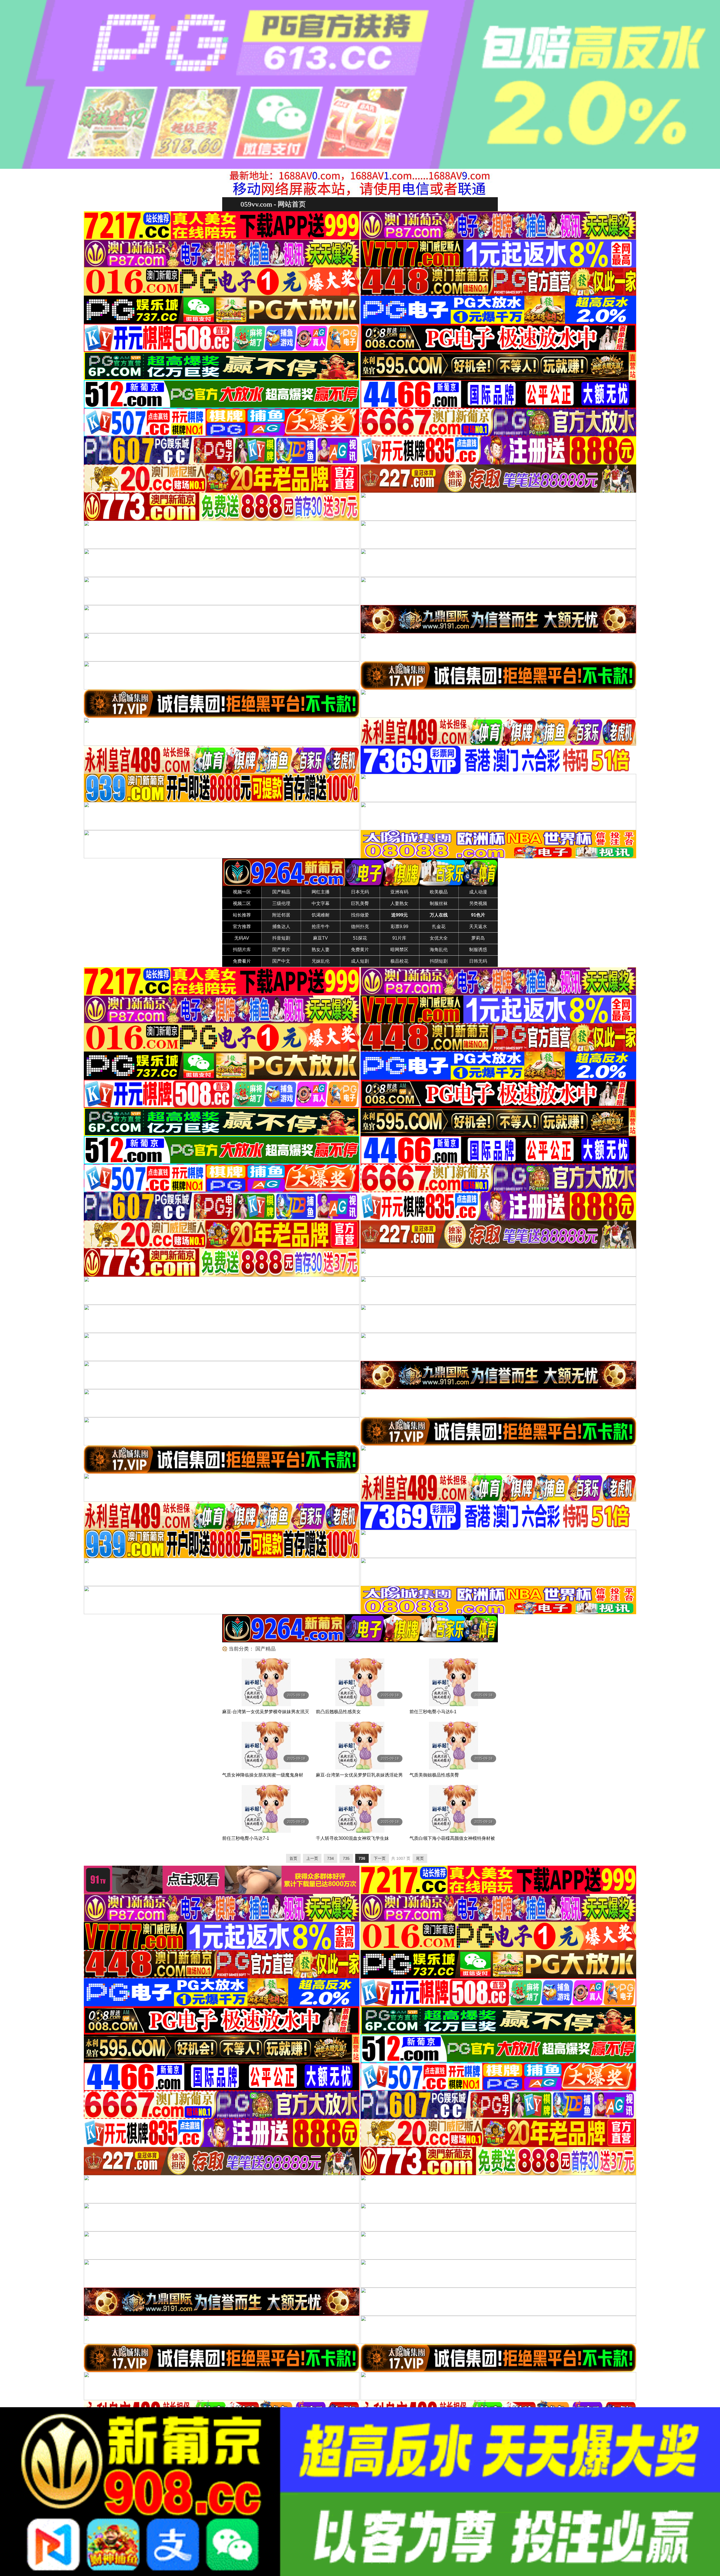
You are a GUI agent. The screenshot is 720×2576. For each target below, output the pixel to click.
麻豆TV (320, 938)
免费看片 (242, 961)
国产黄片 (281, 950)
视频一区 (242, 892)
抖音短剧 (281, 938)
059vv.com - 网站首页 (273, 204)
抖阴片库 (242, 950)
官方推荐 (242, 927)
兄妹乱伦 (321, 961)
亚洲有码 (399, 892)
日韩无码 (478, 961)
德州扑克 (360, 927)
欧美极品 (439, 892)
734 (330, 1858)
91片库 (399, 938)
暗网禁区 (399, 950)
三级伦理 (281, 903)
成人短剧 (360, 961)
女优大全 (439, 938)
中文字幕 (321, 903)
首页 (293, 1858)
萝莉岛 (478, 938)
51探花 (360, 938)
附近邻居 (281, 915)
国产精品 (281, 892)
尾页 (420, 1858)
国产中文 (281, 961)
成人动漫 (478, 892)
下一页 (380, 1858)
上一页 (312, 1858)
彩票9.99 (400, 927)
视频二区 (242, 903)
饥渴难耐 (321, 915)
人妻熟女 (399, 903)
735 (346, 1858)
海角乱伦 (439, 950)
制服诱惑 (478, 950)
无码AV (242, 938)
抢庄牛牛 (321, 927)
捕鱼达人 (281, 927)
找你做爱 (360, 915)
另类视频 (478, 903)
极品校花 (399, 961)
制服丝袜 (439, 903)
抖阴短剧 (439, 961)
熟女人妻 (321, 950)
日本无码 (360, 892)
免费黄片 (360, 950)
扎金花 (439, 927)
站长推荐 (242, 915)
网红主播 (321, 892)
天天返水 (478, 927)
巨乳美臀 (360, 903)
